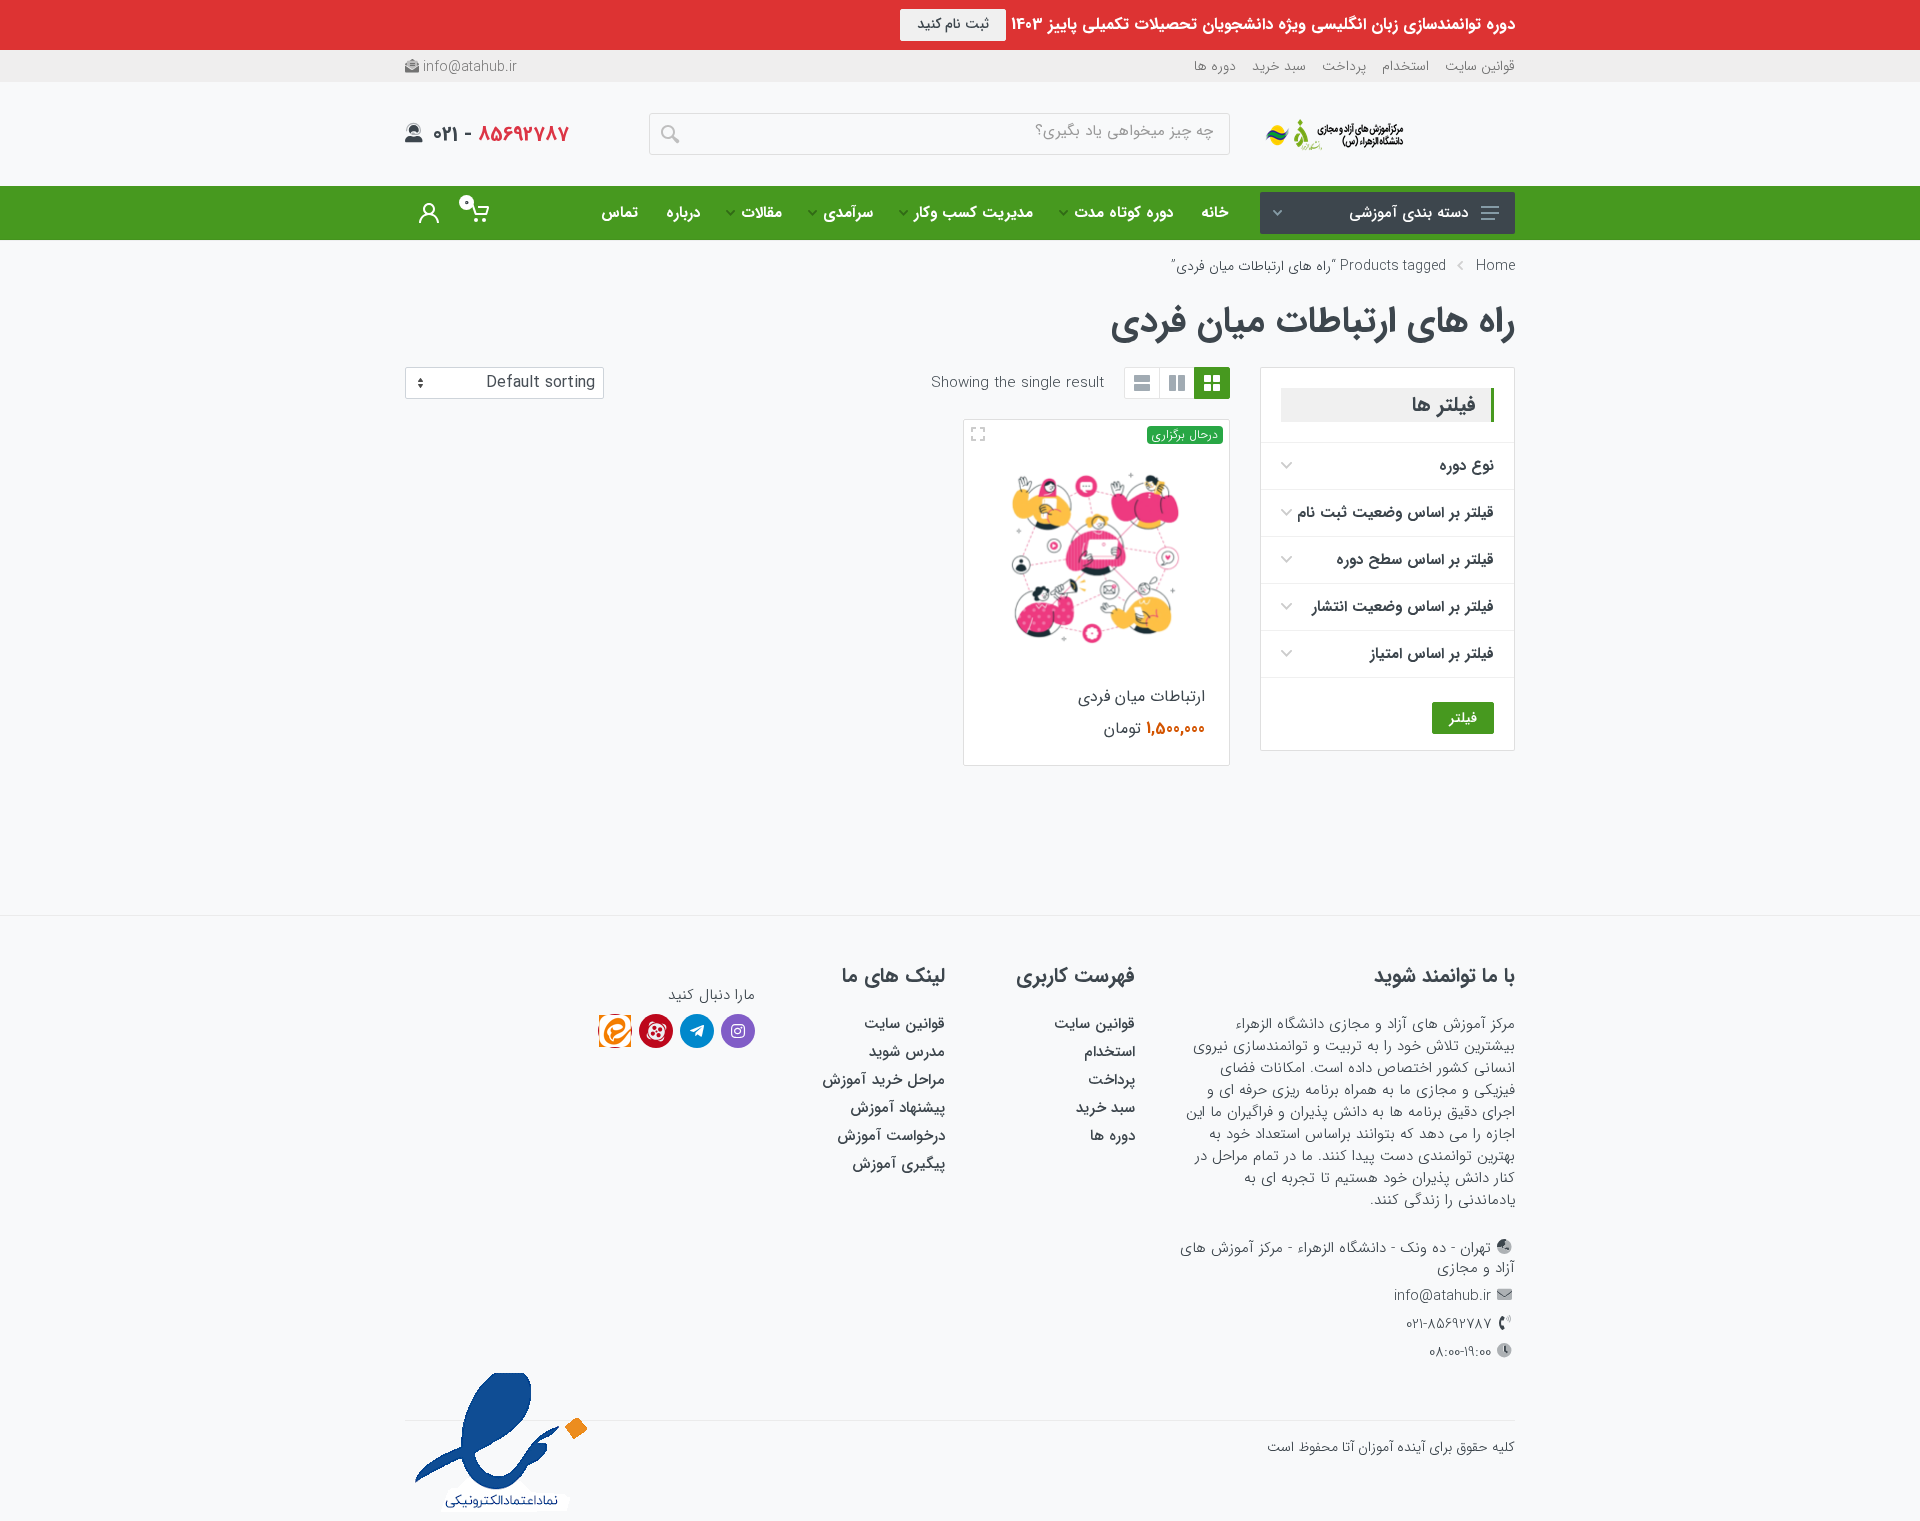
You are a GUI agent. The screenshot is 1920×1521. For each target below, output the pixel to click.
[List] (1142, 383)
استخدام (1405, 66)
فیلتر (1463, 718)
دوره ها (1215, 66)
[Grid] (1212, 383)
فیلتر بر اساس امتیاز (1432, 654)
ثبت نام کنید (953, 24)
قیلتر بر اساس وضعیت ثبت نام (1395, 513)
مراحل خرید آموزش (883, 1080)
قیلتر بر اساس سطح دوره (1415, 560)
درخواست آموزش (891, 1136)
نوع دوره (1466, 466)
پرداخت (1344, 66)
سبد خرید (1279, 66)
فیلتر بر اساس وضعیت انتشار (1403, 607)
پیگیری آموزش (898, 1164)
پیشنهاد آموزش (897, 1108)
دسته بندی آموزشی (1408, 213)
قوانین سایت (1480, 66)
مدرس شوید (907, 1052)
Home (1495, 266)
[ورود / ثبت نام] (429, 213)
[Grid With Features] (1177, 383)
